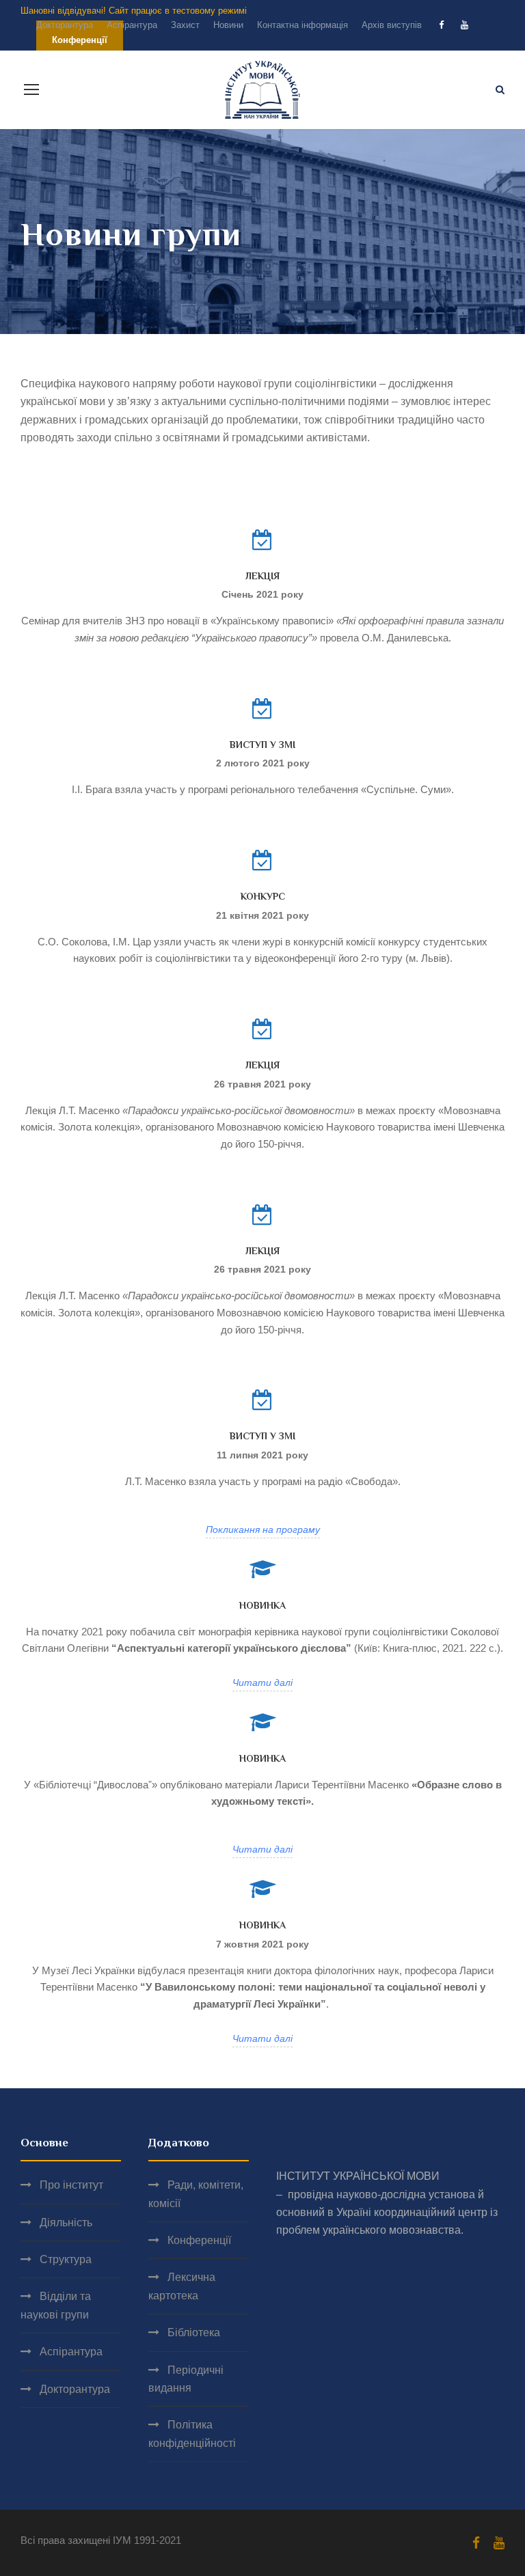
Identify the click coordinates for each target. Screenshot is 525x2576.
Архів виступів (392, 25)
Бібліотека (194, 2332)
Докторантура (65, 25)
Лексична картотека (182, 2286)
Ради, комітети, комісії (196, 2194)
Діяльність (66, 2222)
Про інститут (71, 2185)
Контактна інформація (302, 25)
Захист (185, 25)
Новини (228, 25)
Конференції (199, 2240)
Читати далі (262, 1682)
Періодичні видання (186, 2379)
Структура (66, 2259)
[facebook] (441, 25)
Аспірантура (132, 25)
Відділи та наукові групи (56, 2305)
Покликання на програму (263, 1529)
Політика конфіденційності (192, 2434)
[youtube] (465, 25)
